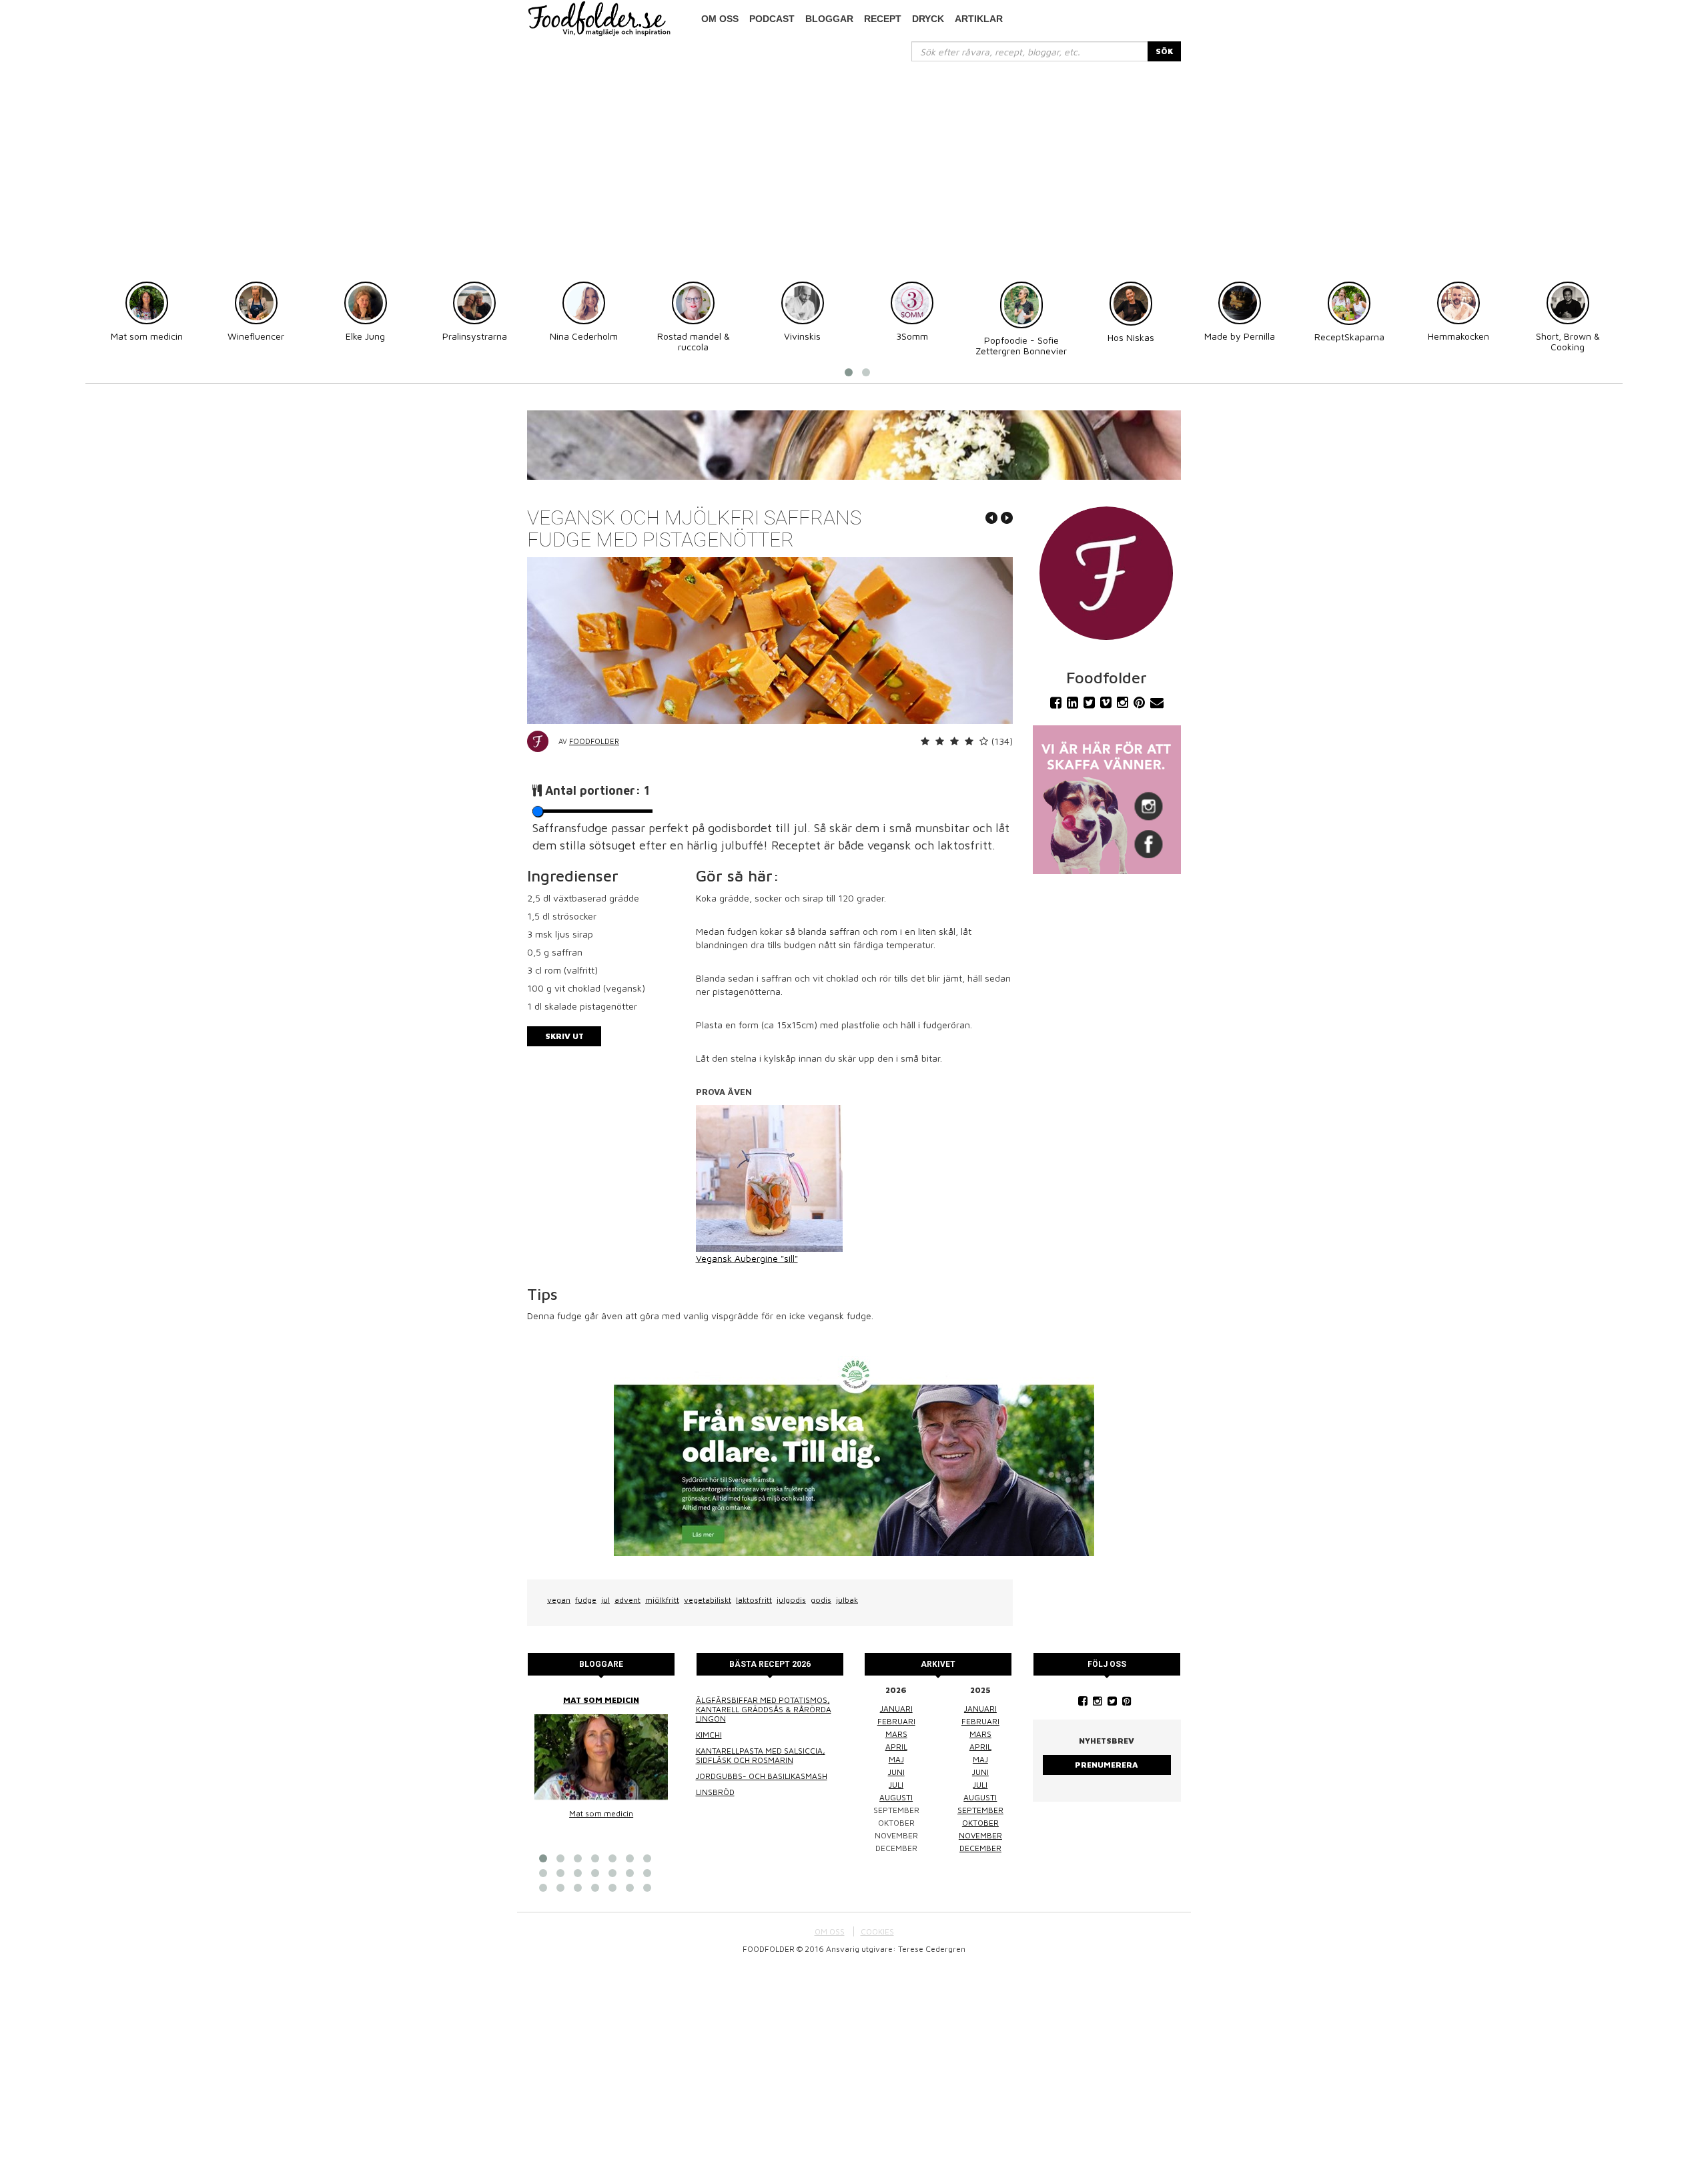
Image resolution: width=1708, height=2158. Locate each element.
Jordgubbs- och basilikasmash (762, 1776)
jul (605, 1600)
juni (896, 1772)
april (896, 1747)
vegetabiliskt (708, 1600)
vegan (559, 1600)
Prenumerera (1107, 1765)
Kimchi (709, 1735)
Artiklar (979, 19)
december (980, 1848)
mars (896, 1734)
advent (627, 1600)
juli (896, 1785)
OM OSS (830, 1931)
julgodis (791, 1600)
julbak (847, 1600)
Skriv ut (564, 1036)
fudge (586, 1600)
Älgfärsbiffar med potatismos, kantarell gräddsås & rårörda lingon (764, 1709)
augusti (896, 1797)
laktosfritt (754, 1600)
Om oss (720, 19)
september (980, 1810)
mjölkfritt (662, 1600)
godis (821, 1600)
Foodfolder (594, 741)
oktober (980, 1823)
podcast (772, 19)
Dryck (928, 19)
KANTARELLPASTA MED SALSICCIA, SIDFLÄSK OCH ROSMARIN (761, 1755)
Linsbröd (715, 1792)
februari (896, 1721)
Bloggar (829, 19)
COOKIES (877, 1931)
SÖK (1164, 51)
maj (896, 1759)
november (980, 1835)
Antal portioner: (597, 790)
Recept (883, 19)
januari (896, 1709)
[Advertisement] (854, 161)
